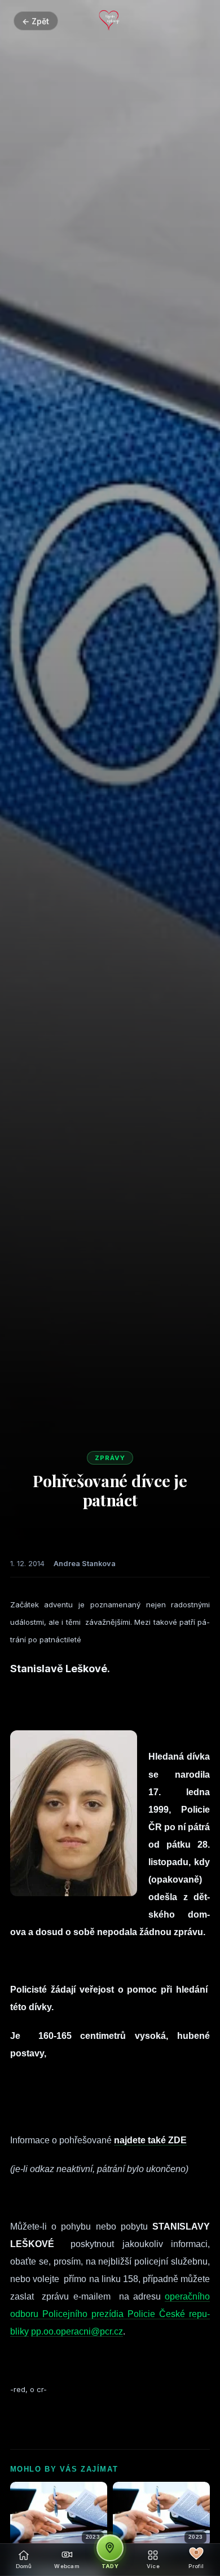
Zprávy (110, 1458)
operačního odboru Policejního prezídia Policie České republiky (110, 2314)
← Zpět (36, 21)
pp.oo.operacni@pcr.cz (77, 2331)
